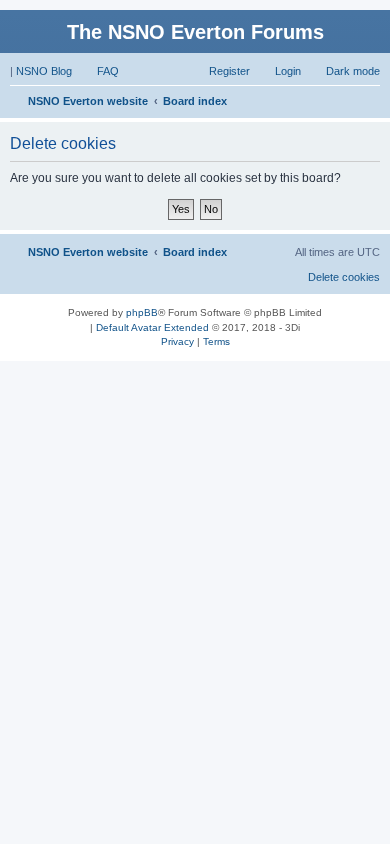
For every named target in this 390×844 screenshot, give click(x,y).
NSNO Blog (44, 71)
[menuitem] (99, 71)
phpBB (142, 312)
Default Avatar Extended (152, 327)
